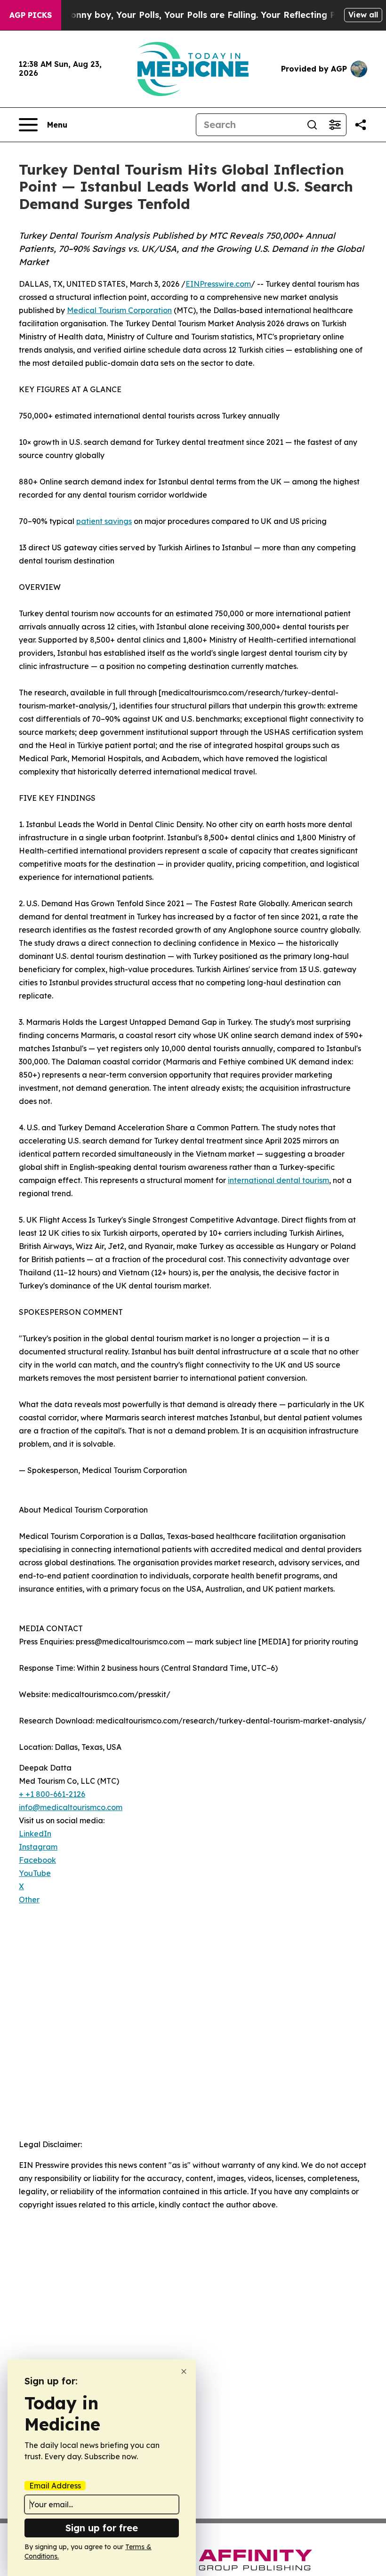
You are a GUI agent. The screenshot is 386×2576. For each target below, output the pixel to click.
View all (363, 15)
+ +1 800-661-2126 (52, 1794)
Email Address (55, 2486)
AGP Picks (31, 15)
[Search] (312, 125)
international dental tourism (278, 1180)
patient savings (104, 521)
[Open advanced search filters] (335, 125)
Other (29, 1900)
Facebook (37, 1860)
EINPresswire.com (218, 284)
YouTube (35, 1873)
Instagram (38, 1847)
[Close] (184, 2371)
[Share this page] (361, 125)
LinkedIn (35, 1834)
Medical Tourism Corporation (119, 310)
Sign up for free (102, 2528)
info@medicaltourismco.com (71, 1807)
